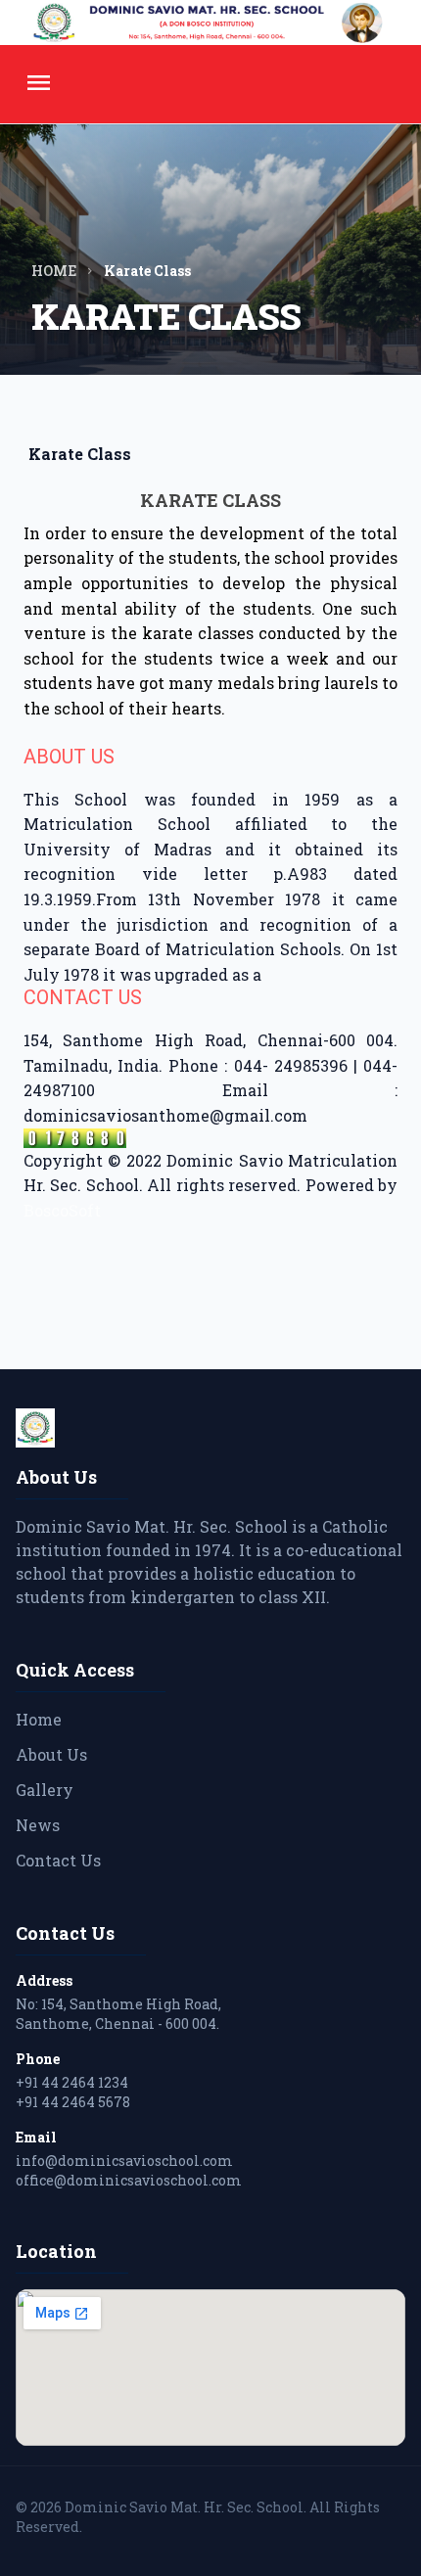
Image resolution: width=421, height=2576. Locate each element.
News (38, 1825)
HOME (54, 271)
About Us (51, 1754)
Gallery (45, 1790)
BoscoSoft (62, 1210)
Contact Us (58, 1860)
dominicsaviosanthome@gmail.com (165, 1115)
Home (39, 1719)
